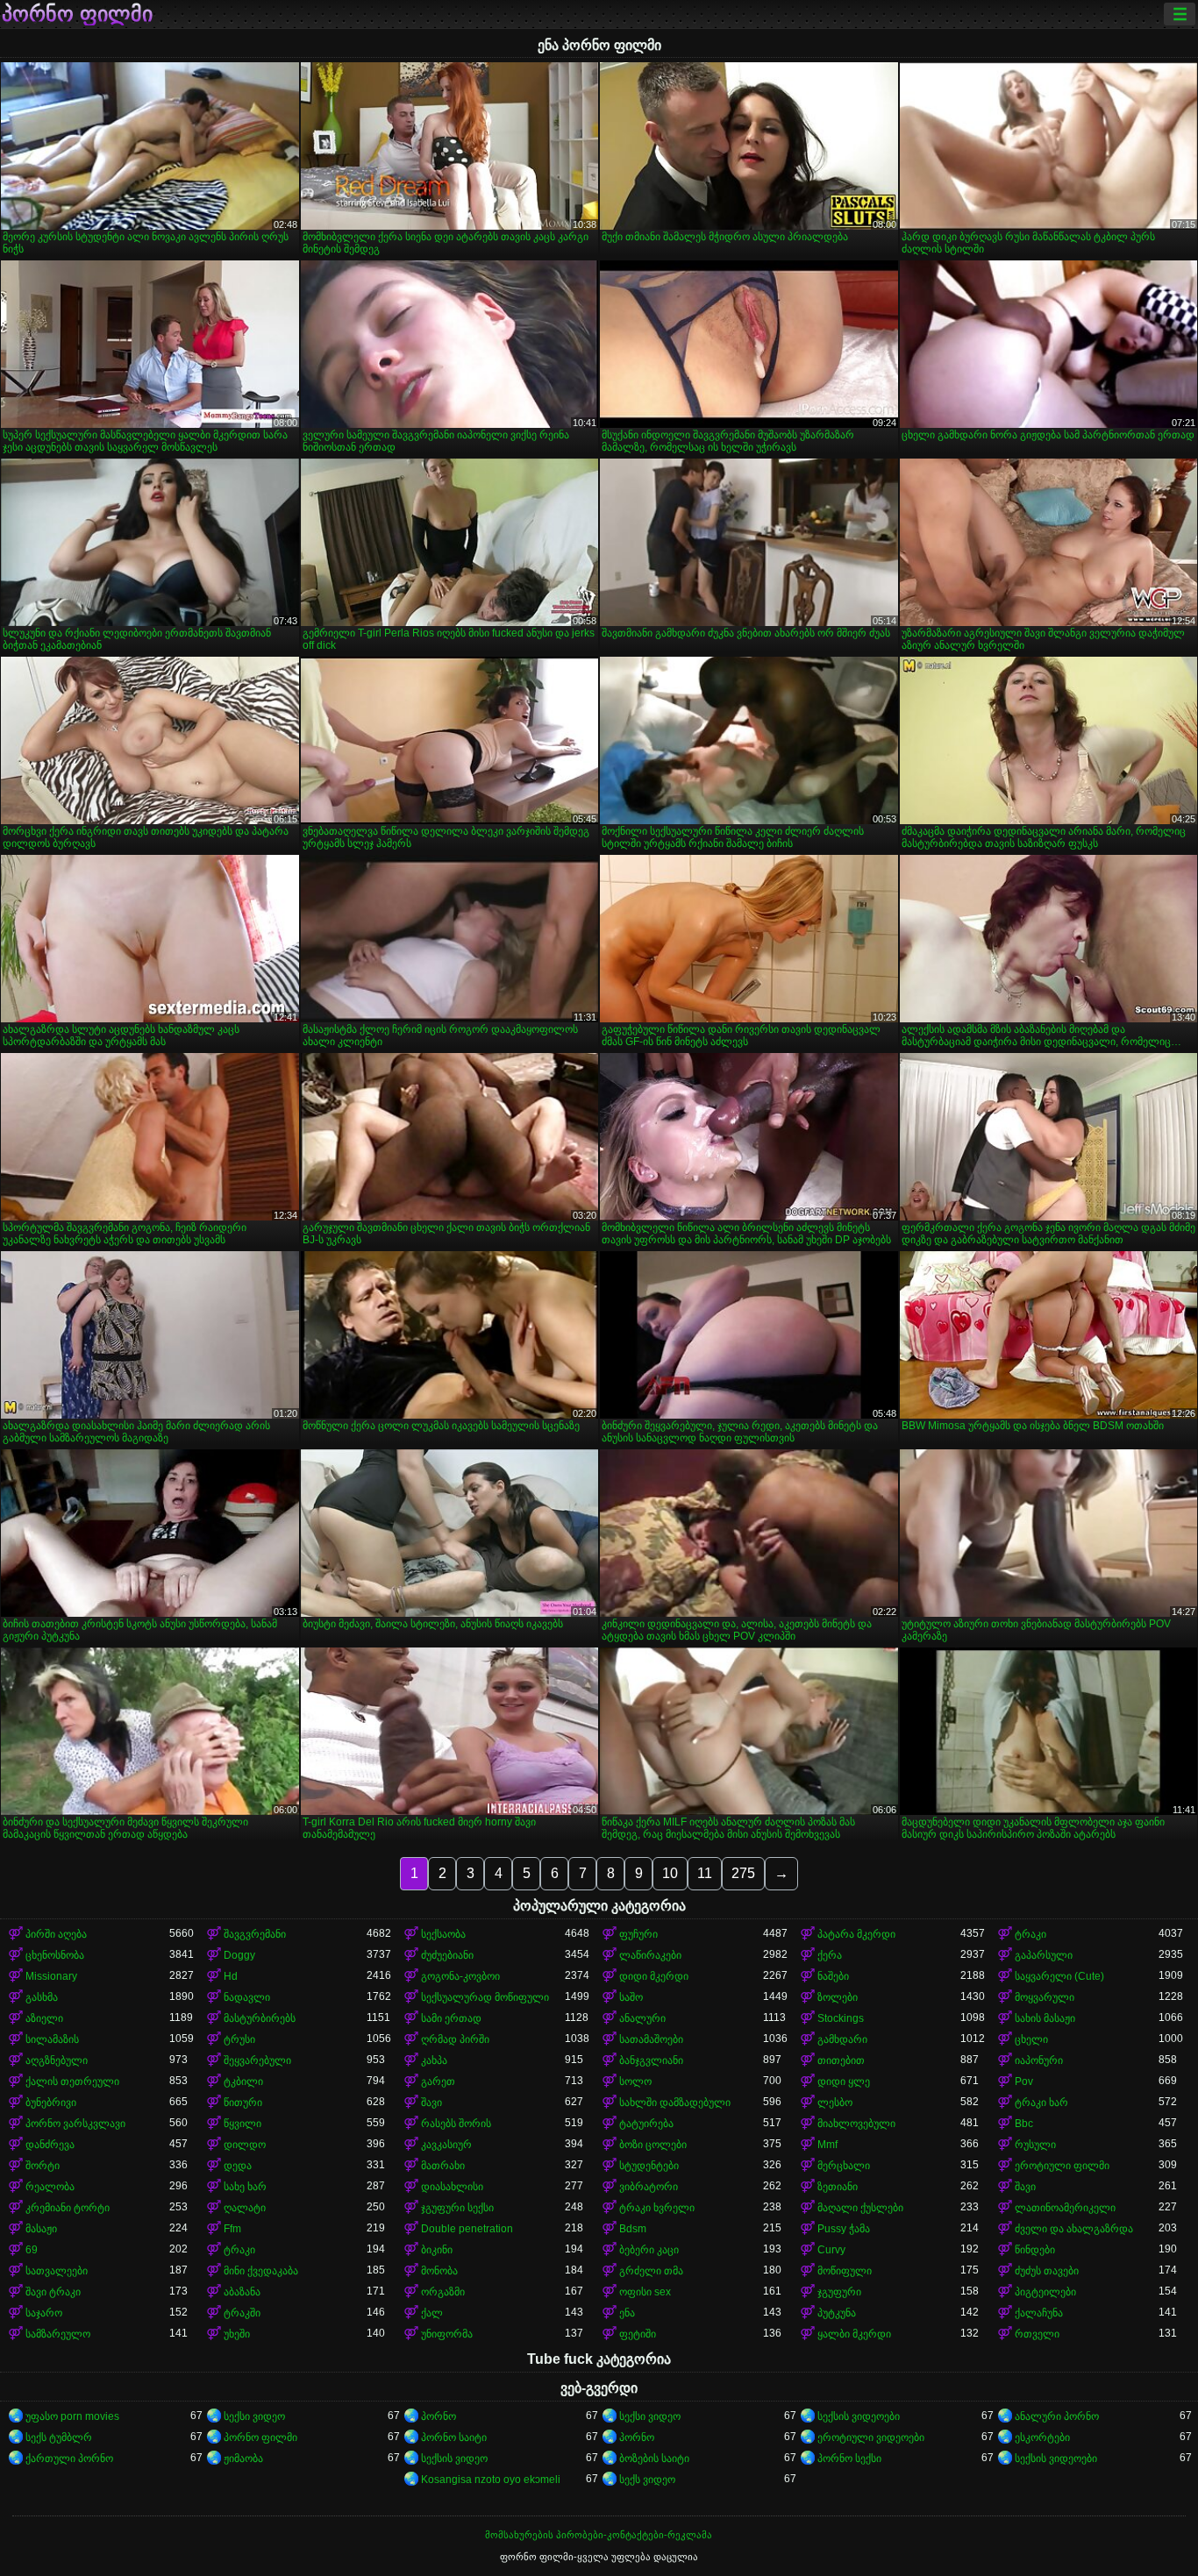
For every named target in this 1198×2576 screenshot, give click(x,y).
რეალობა (50, 2187)
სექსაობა (443, 1934)
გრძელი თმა (651, 2271)
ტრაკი (1030, 1934)
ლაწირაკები (650, 1955)
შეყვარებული (257, 2060)
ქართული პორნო (69, 2459)
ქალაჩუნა (1039, 2313)
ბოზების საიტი (654, 2459)
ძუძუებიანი (447, 1955)
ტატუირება (646, 2124)
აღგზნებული (57, 2060)
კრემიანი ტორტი (68, 2208)
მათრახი (443, 2166)
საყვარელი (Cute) (1059, 1976)
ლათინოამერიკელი (1065, 2208)
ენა (627, 2313)
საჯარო (44, 2313)
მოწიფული (845, 2271)
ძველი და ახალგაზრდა (1074, 2229)
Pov (1024, 2081)
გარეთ (438, 2081)
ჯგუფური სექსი (457, 2208)
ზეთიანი (838, 2187)
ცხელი (1031, 2039)
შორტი (43, 2166)
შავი (431, 2103)
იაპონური (1039, 2060)
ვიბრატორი (649, 2187)
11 (705, 1873)
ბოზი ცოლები (653, 2145)
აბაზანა (242, 2292)
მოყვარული (1045, 1997)
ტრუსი (239, 2039)
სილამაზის (52, 2039)
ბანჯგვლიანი (651, 2060)
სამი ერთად (451, 2018)
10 (670, 1873)
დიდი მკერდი (654, 1976)
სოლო (635, 2081)
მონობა (439, 2271)
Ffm (232, 2229)
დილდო (245, 2145)
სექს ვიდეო (647, 2480)
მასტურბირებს (260, 2018)
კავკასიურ (446, 2145)
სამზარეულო (58, 2334)
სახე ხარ (245, 2187)
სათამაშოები (651, 2039)
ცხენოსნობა (55, 1955)
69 (32, 2250)
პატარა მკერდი (856, 1934)
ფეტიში (638, 2334)
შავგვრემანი (255, 1934)
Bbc (1024, 2124)
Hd (231, 1976)
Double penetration (467, 2229)
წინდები (1035, 2250)
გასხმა (42, 1997)
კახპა (434, 2060)
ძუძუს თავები (1047, 2271)
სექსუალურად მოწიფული (485, 1997)
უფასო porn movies (72, 2416)
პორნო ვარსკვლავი (75, 2124)
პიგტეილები (1045, 2292)
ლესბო (835, 2103)
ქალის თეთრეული (72, 2081)
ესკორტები (1042, 2437)
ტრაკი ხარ (1041, 2103)
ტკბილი (243, 2081)
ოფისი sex (645, 2292)
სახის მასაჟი (1045, 2018)
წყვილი (242, 2124)
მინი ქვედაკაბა (261, 2271)
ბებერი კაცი (649, 2250)
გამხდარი (842, 2039)
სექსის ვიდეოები (859, 2416)
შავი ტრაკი (53, 2292)
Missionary (51, 1976)
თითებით (841, 2060)
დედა (238, 2166)
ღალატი (245, 2208)
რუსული (1035, 2145)
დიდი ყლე (844, 2081)
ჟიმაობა (243, 2459)
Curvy (831, 2250)
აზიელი (44, 2018)
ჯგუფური (839, 2292)
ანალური (642, 2018)
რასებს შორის (456, 2124)
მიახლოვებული (856, 2124)
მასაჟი (41, 2229)
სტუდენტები (649, 2166)
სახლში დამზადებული (675, 2103)
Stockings (841, 2018)
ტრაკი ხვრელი (657, 2208)
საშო (631, 1997)
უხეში (237, 2334)
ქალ (432, 2313)
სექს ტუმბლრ (59, 2437)
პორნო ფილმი (77, 14)
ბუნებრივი (51, 2103)
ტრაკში (242, 2313)
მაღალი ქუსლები (860, 2208)
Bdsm (633, 2229)
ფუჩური (638, 1934)
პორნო (439, 2416)
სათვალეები (57, 2271)
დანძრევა (50, 2145)
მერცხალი (844, 2166)
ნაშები (833, 1976)
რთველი (1037, 2334)
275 (743, 1873)
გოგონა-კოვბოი (460, 1976)
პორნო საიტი (454, 2437)
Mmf (827, 2145)
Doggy (239, 1955)
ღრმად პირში (455, 2039)
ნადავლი (247, 1997)
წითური (243, 2103)
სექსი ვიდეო (254, 2416)
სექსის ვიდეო (454, 2459)
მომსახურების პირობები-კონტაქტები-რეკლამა (599, 2535)
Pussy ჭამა (844, 2229)
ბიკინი (437, 2250)
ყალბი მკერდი (854, 2334)
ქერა (830, 1955)
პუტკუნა (837, 2313)
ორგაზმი (443, 2292)
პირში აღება (56, 1934)
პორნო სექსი (849, 2459)
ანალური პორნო (1057, 2416)
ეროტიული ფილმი (1062, 2166)
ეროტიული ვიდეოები (871, 2437)
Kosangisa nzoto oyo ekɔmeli (491, 2480)
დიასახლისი (452, 2187)
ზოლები (838, 1997)
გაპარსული (1044, 1955)
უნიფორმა (447, 2334)
